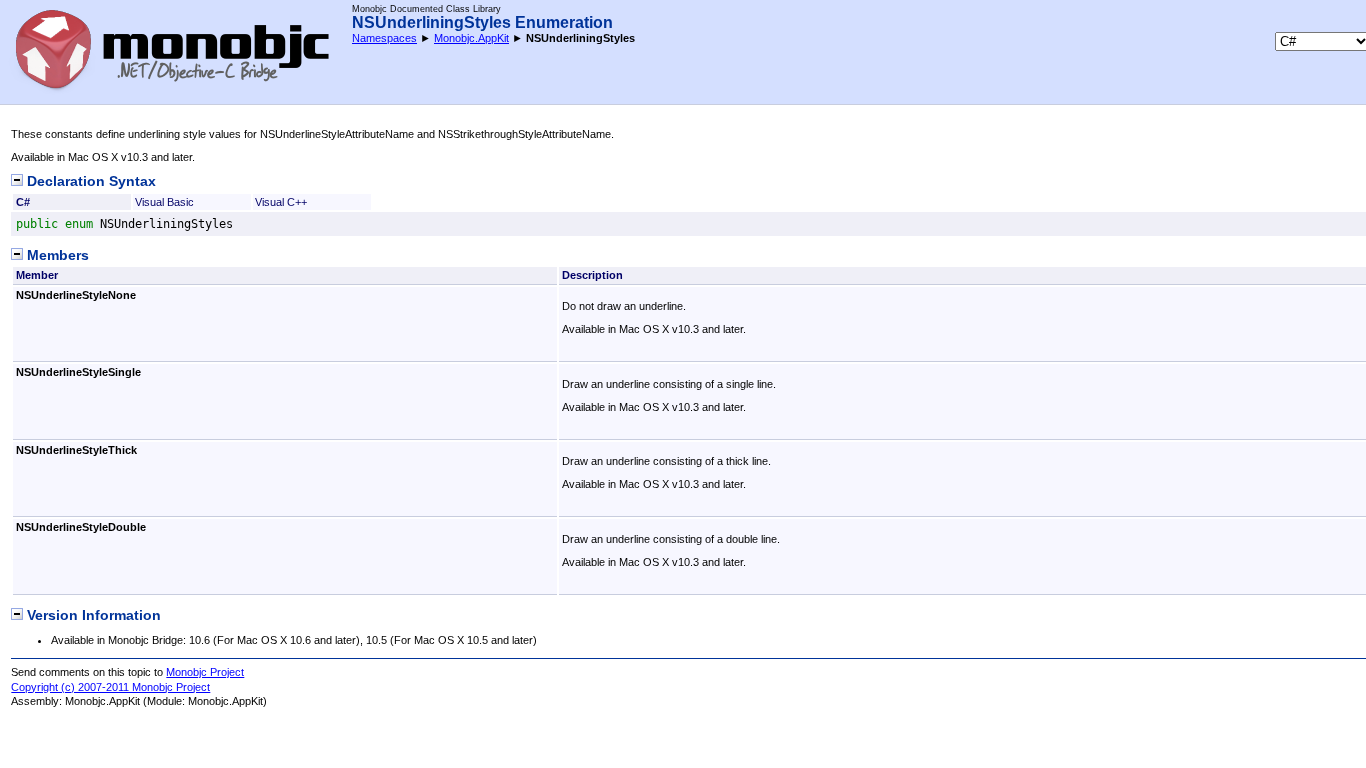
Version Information (92, 615)
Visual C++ (281, 202)
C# (23, 202)
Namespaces (384, 38)
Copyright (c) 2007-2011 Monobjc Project (110, 687)
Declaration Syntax (89, 181)
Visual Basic (164, 202)
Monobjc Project (205, 672)
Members (56, 255)
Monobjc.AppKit (471, 38)
